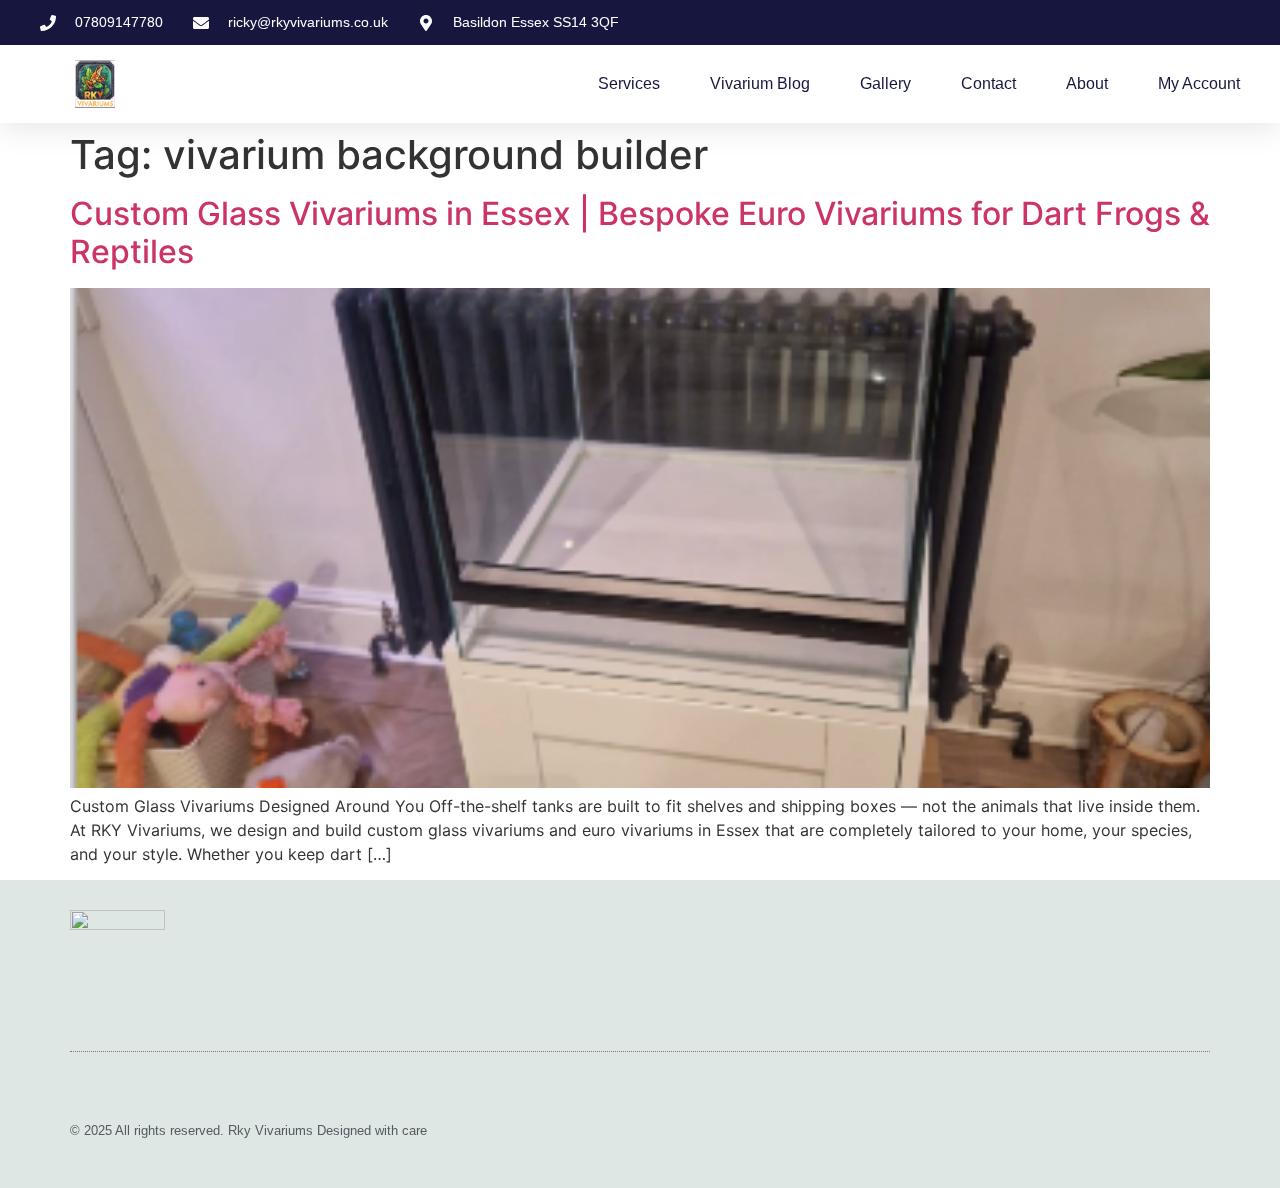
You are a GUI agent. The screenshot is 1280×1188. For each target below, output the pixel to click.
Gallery (885, 83)
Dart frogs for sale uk (1100, 1129)
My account (1199, 83)
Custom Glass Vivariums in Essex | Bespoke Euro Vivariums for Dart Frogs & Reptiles (640, 232)
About (1087, 83)
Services (629, 83)
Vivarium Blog (760, 83)
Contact (988, 83)
